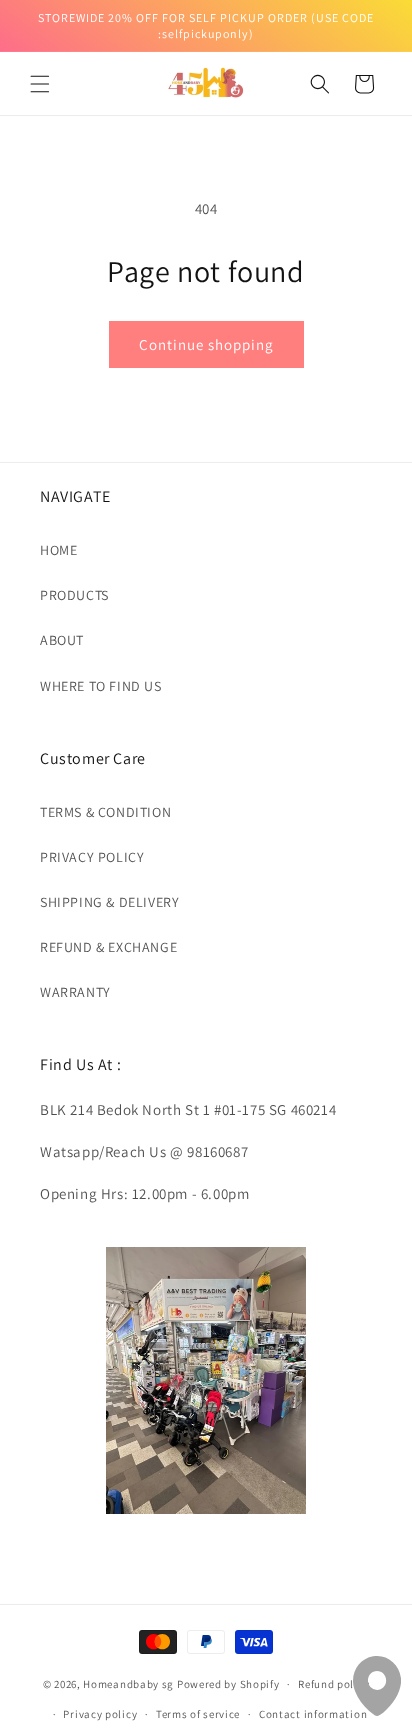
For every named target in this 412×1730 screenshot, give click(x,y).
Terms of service (198, 1714)
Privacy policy (100, 1714)
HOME (58, 550)
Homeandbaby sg (128, 1684)
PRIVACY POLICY (92, 857)
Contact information (313, 1714)
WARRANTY (75, 992)
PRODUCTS (74, 595)
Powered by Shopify (228, 1684)
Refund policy (333, 1684)
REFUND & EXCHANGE (108, 947)
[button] (40, 84)
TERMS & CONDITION (105, 812)
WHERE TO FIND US (101, 686)
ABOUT (62, 640)
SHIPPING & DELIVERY (109, 902)
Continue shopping (206, 344)
